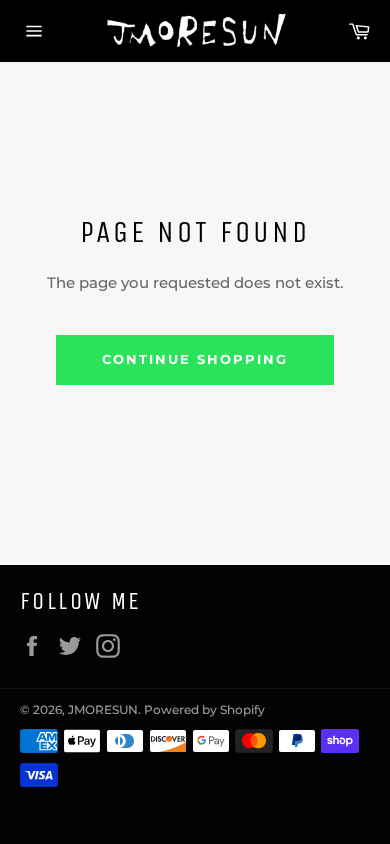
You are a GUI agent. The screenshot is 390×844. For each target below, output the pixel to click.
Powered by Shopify (204, 709)
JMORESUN (103, 709)
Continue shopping (194, 359)
